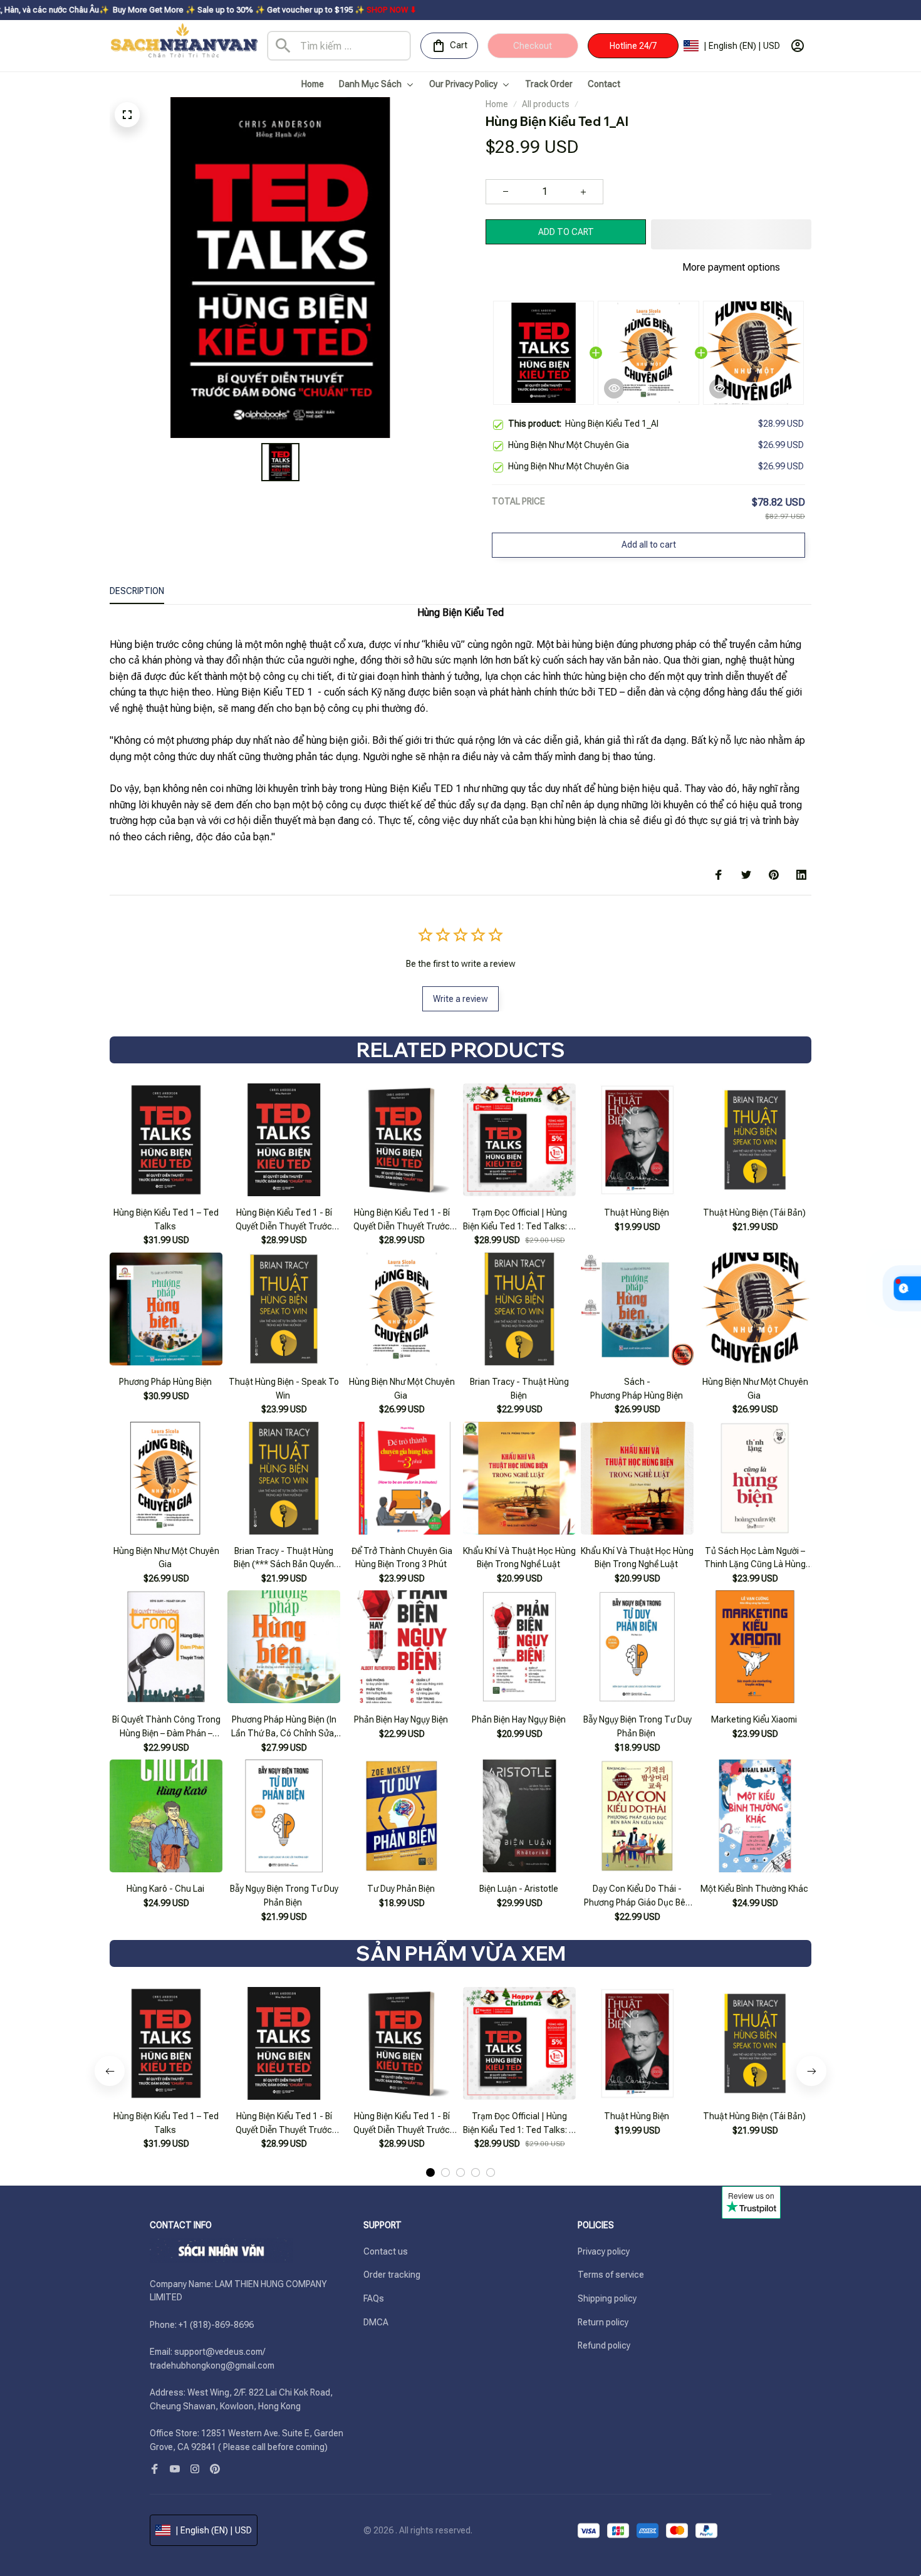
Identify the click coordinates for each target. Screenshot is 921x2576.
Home (497, 104)
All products (546, 104)
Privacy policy (604, 2251)
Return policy (603, 2322)
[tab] (430, 2172)
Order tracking (392, 2275)
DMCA (376, 2322)
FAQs (374, 2298)
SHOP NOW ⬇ (293, 10)
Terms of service (611, 2275)
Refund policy (604, 2345)
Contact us (386, 2251)
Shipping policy (607, 2298)
